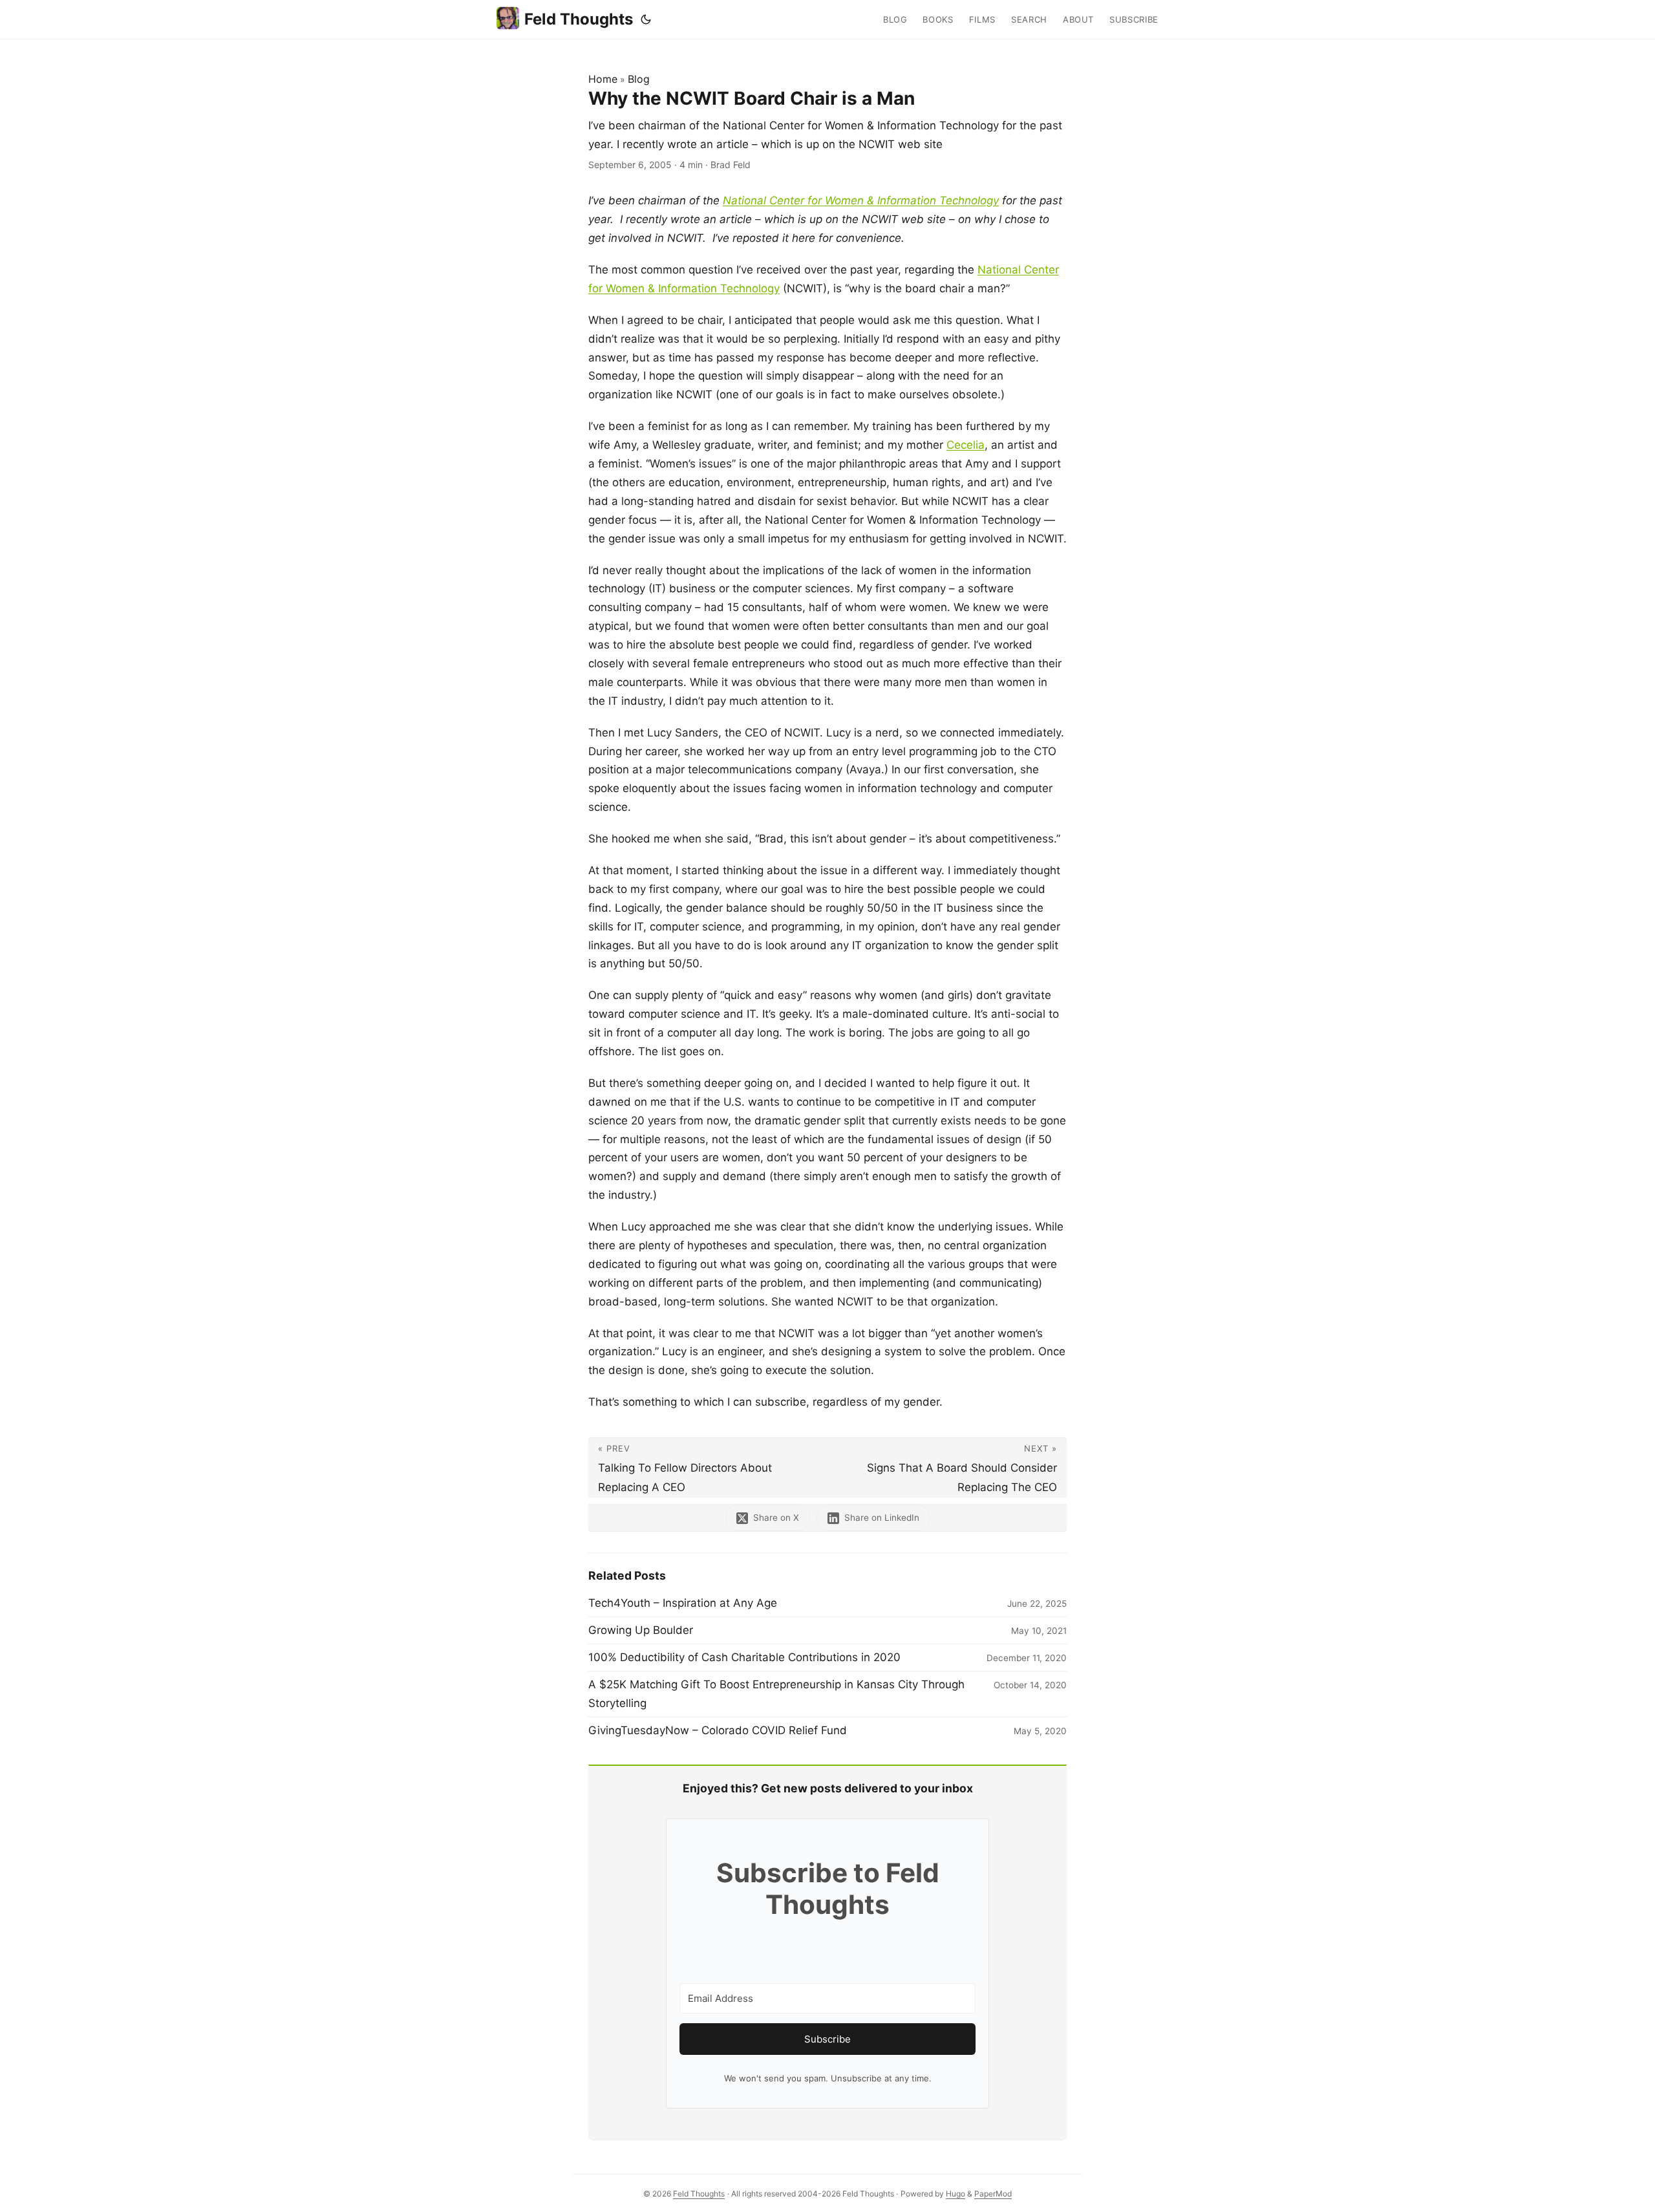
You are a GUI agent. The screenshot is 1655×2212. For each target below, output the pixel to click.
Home (603, 79)
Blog (639, 79)
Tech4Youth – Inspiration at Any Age (683, 1603)
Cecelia (966, 445)
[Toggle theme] (646, 19)
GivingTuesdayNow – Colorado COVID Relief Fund (718, 1730)
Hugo (956, 2194)
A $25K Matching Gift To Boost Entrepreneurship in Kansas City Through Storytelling (776, 1694)
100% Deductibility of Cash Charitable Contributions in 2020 (744, 1657)
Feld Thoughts (579, 19)
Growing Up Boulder (641, 1630)
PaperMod (993, 2194)
